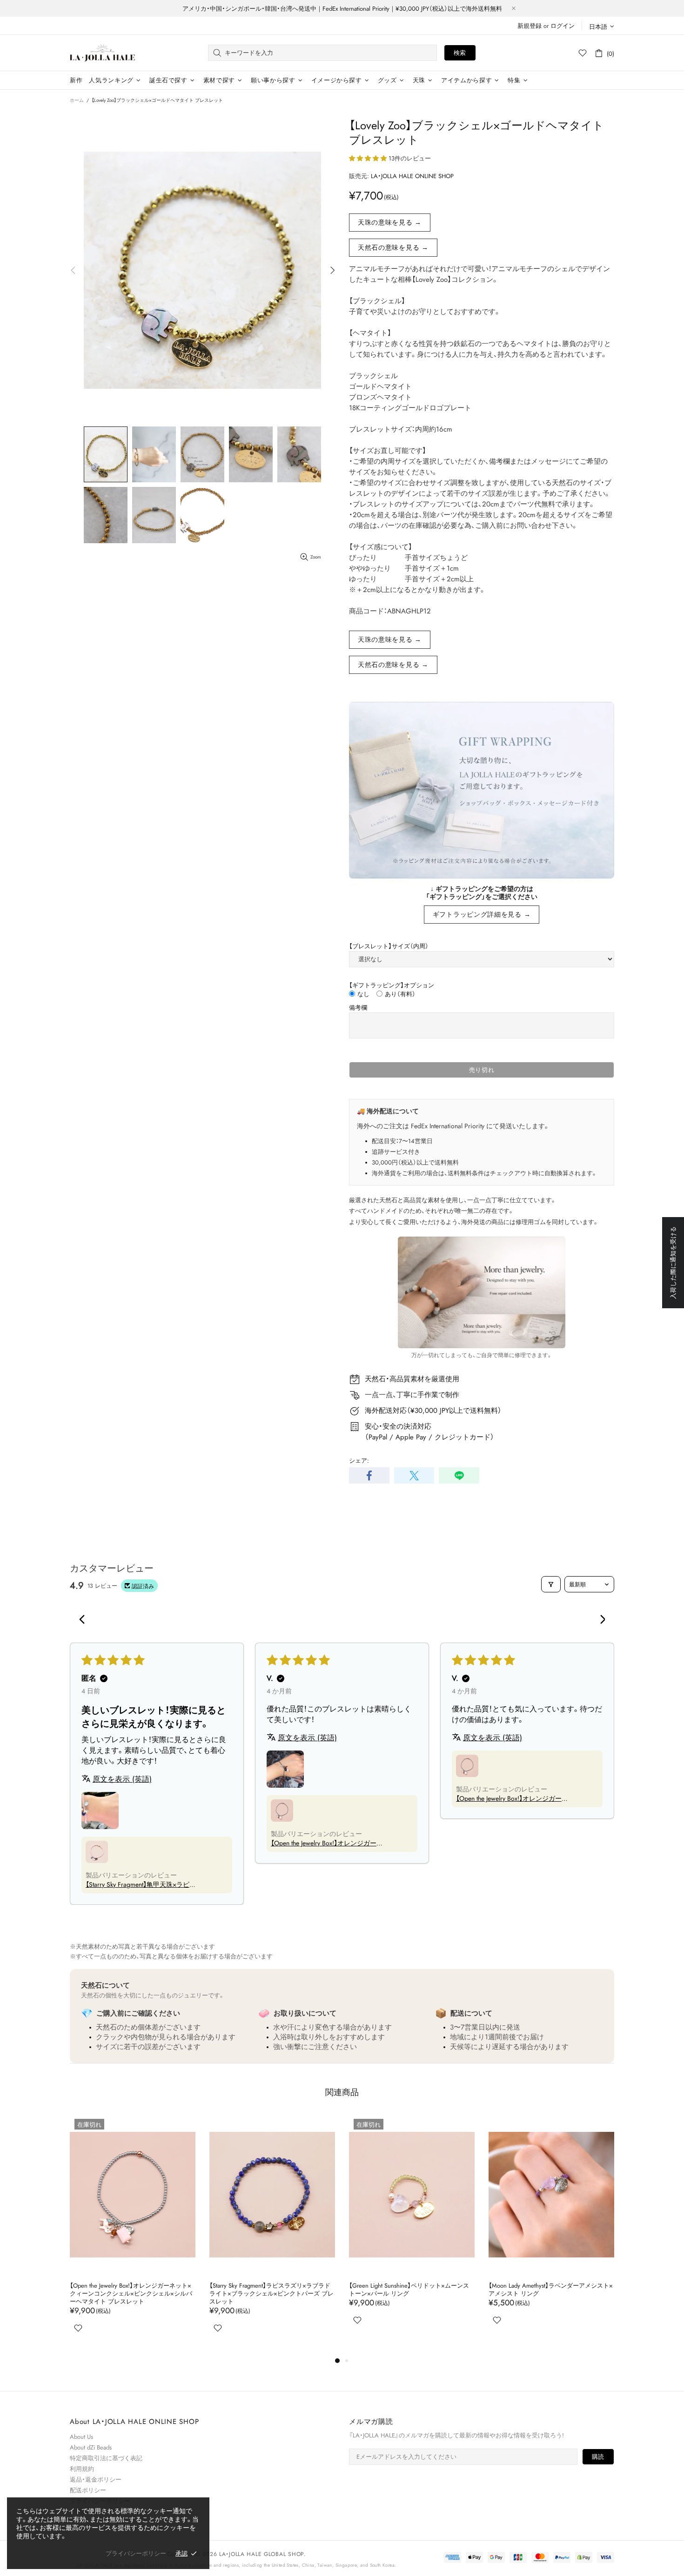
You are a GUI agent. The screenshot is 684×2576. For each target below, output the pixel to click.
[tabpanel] (412, 2231)
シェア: (359, 1461)
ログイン (563, 26)
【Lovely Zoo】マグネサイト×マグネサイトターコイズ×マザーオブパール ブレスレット (410, 2290)
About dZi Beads (91, 2447)
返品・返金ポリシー (96, 2479)
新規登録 (530, 26)
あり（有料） (400, 994)
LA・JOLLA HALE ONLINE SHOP (412, 176)
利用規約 (82, 2469)
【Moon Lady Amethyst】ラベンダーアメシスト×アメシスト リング (272, 2290)
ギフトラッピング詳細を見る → (482, 914)
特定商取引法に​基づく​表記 (106, 2458)
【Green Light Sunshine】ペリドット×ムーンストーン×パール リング (130, 2290)
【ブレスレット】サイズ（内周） (389, 946)
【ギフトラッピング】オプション (392, 985)
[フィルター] (551, 1584)
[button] (369, 158)
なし (363, 994)
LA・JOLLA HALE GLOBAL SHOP (102, 53)
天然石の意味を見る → (393, 247)
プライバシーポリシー (136, 2553)
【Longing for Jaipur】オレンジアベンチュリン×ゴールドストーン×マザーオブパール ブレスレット (550, 2293)
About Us (81, 2437)
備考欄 (358, 1008)
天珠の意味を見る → (390, 222)
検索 (460, 53)
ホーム (77, 100)
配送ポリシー (88, 2490)
